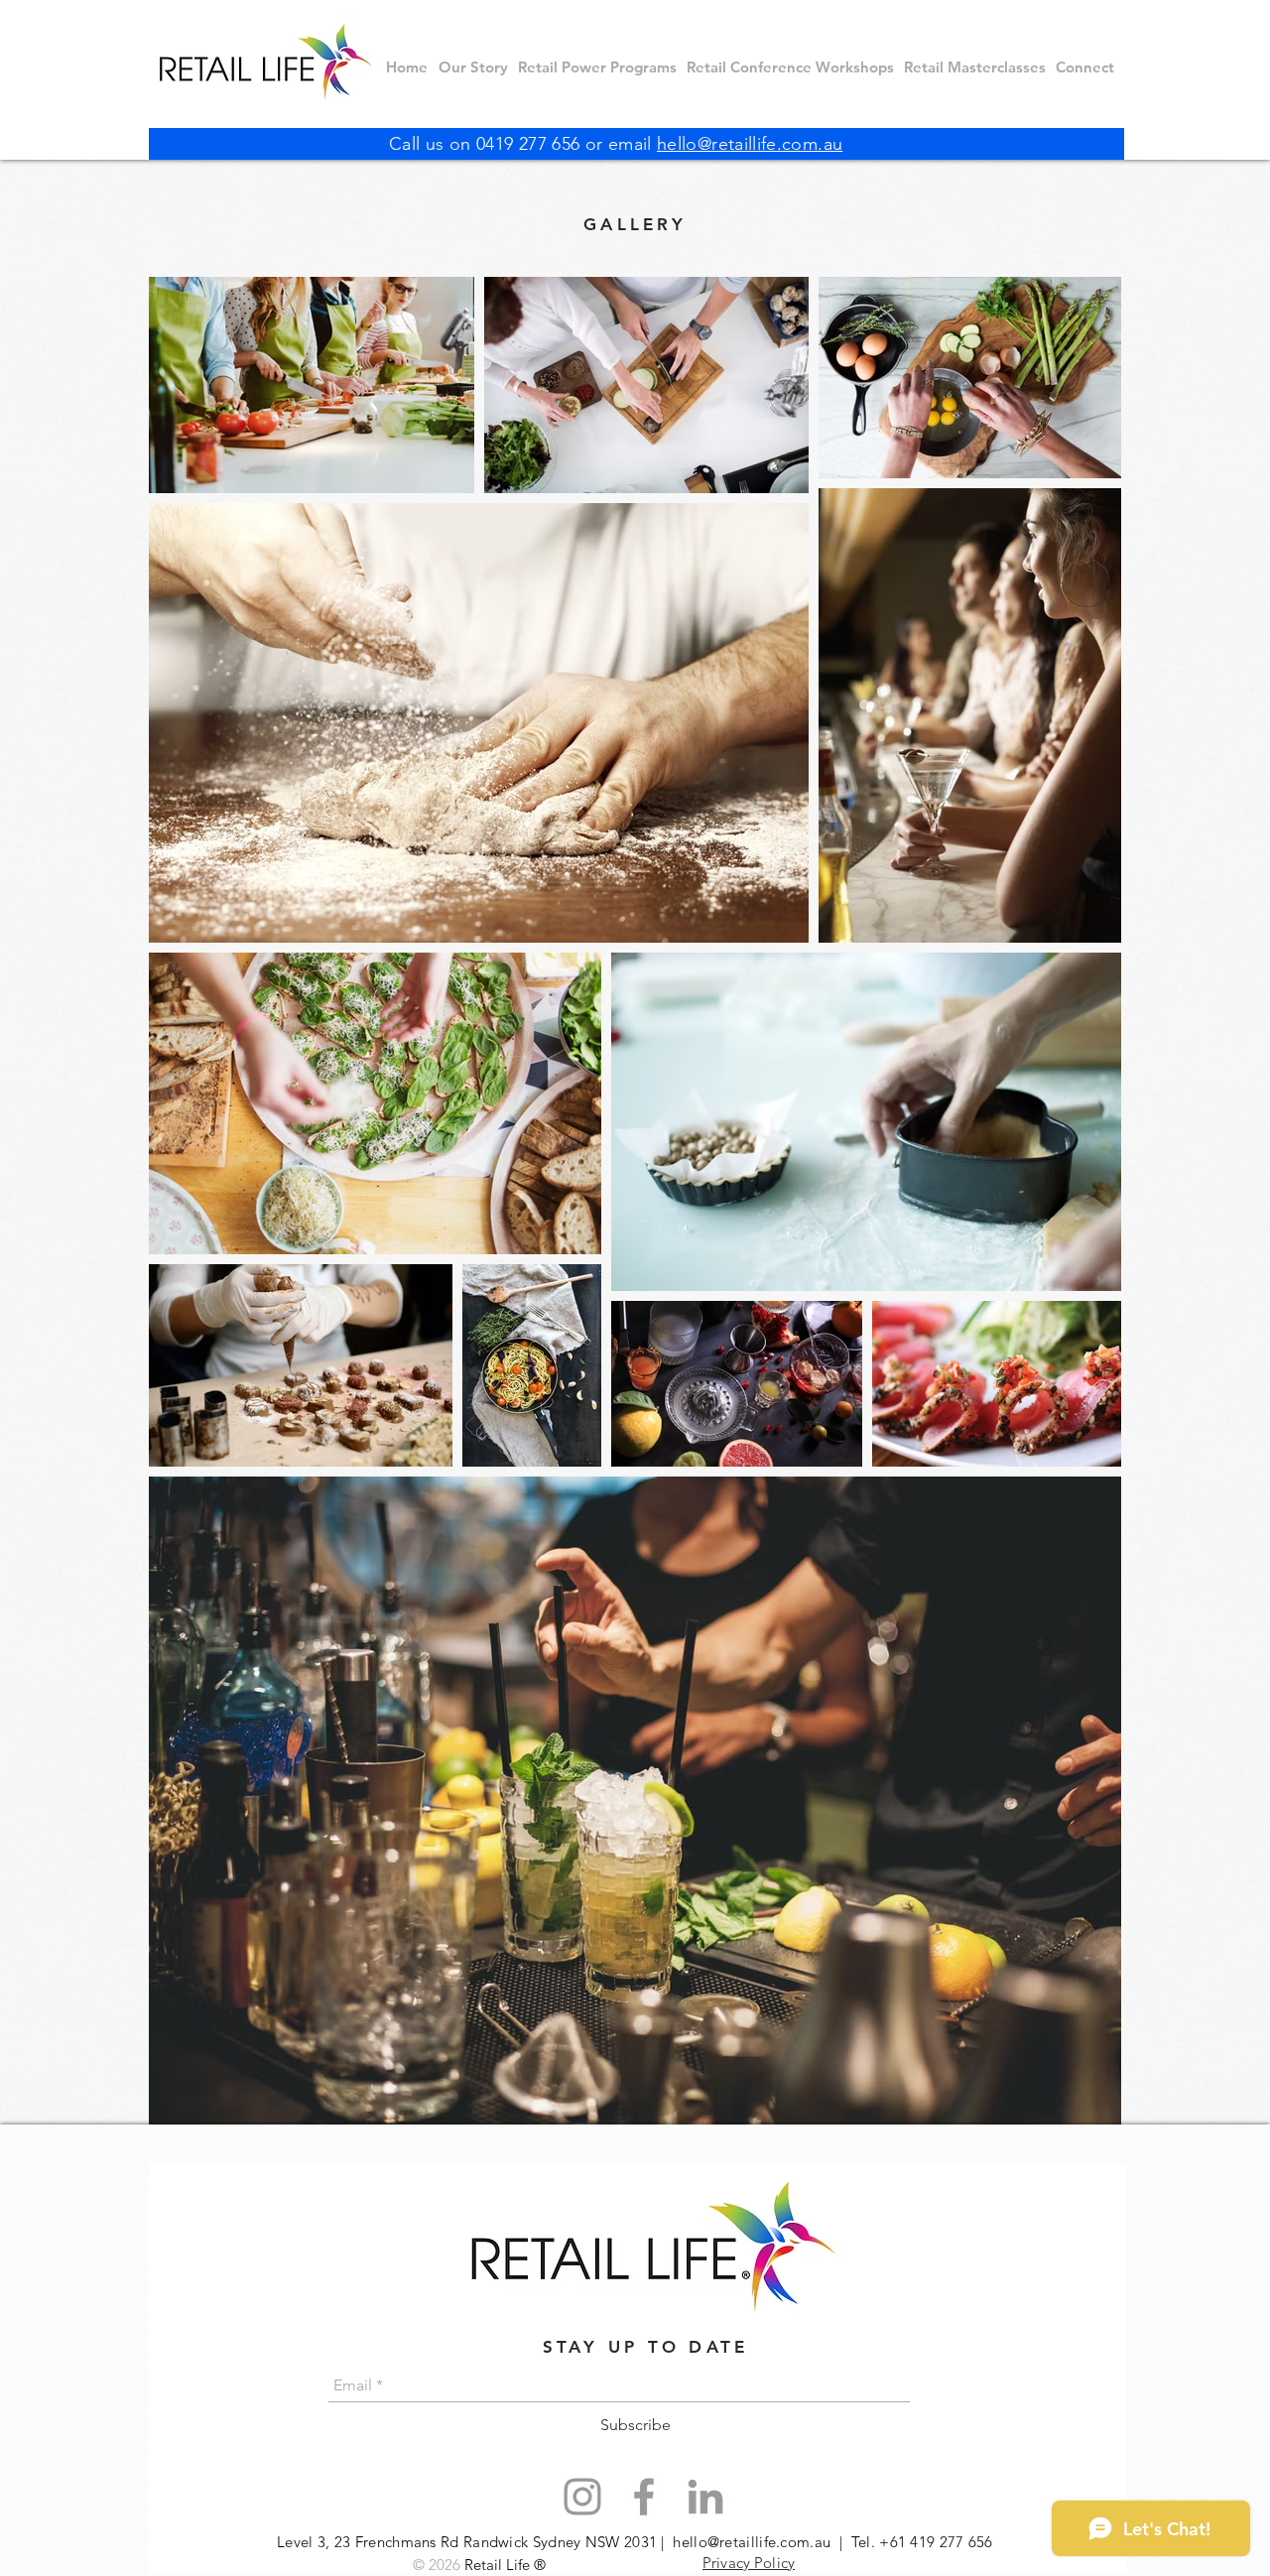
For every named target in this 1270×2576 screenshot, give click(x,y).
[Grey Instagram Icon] (582, 2497)
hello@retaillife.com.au (750, 144)
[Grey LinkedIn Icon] (705, 2497)
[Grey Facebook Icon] (644, 2497)
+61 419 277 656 (936, 2542)
